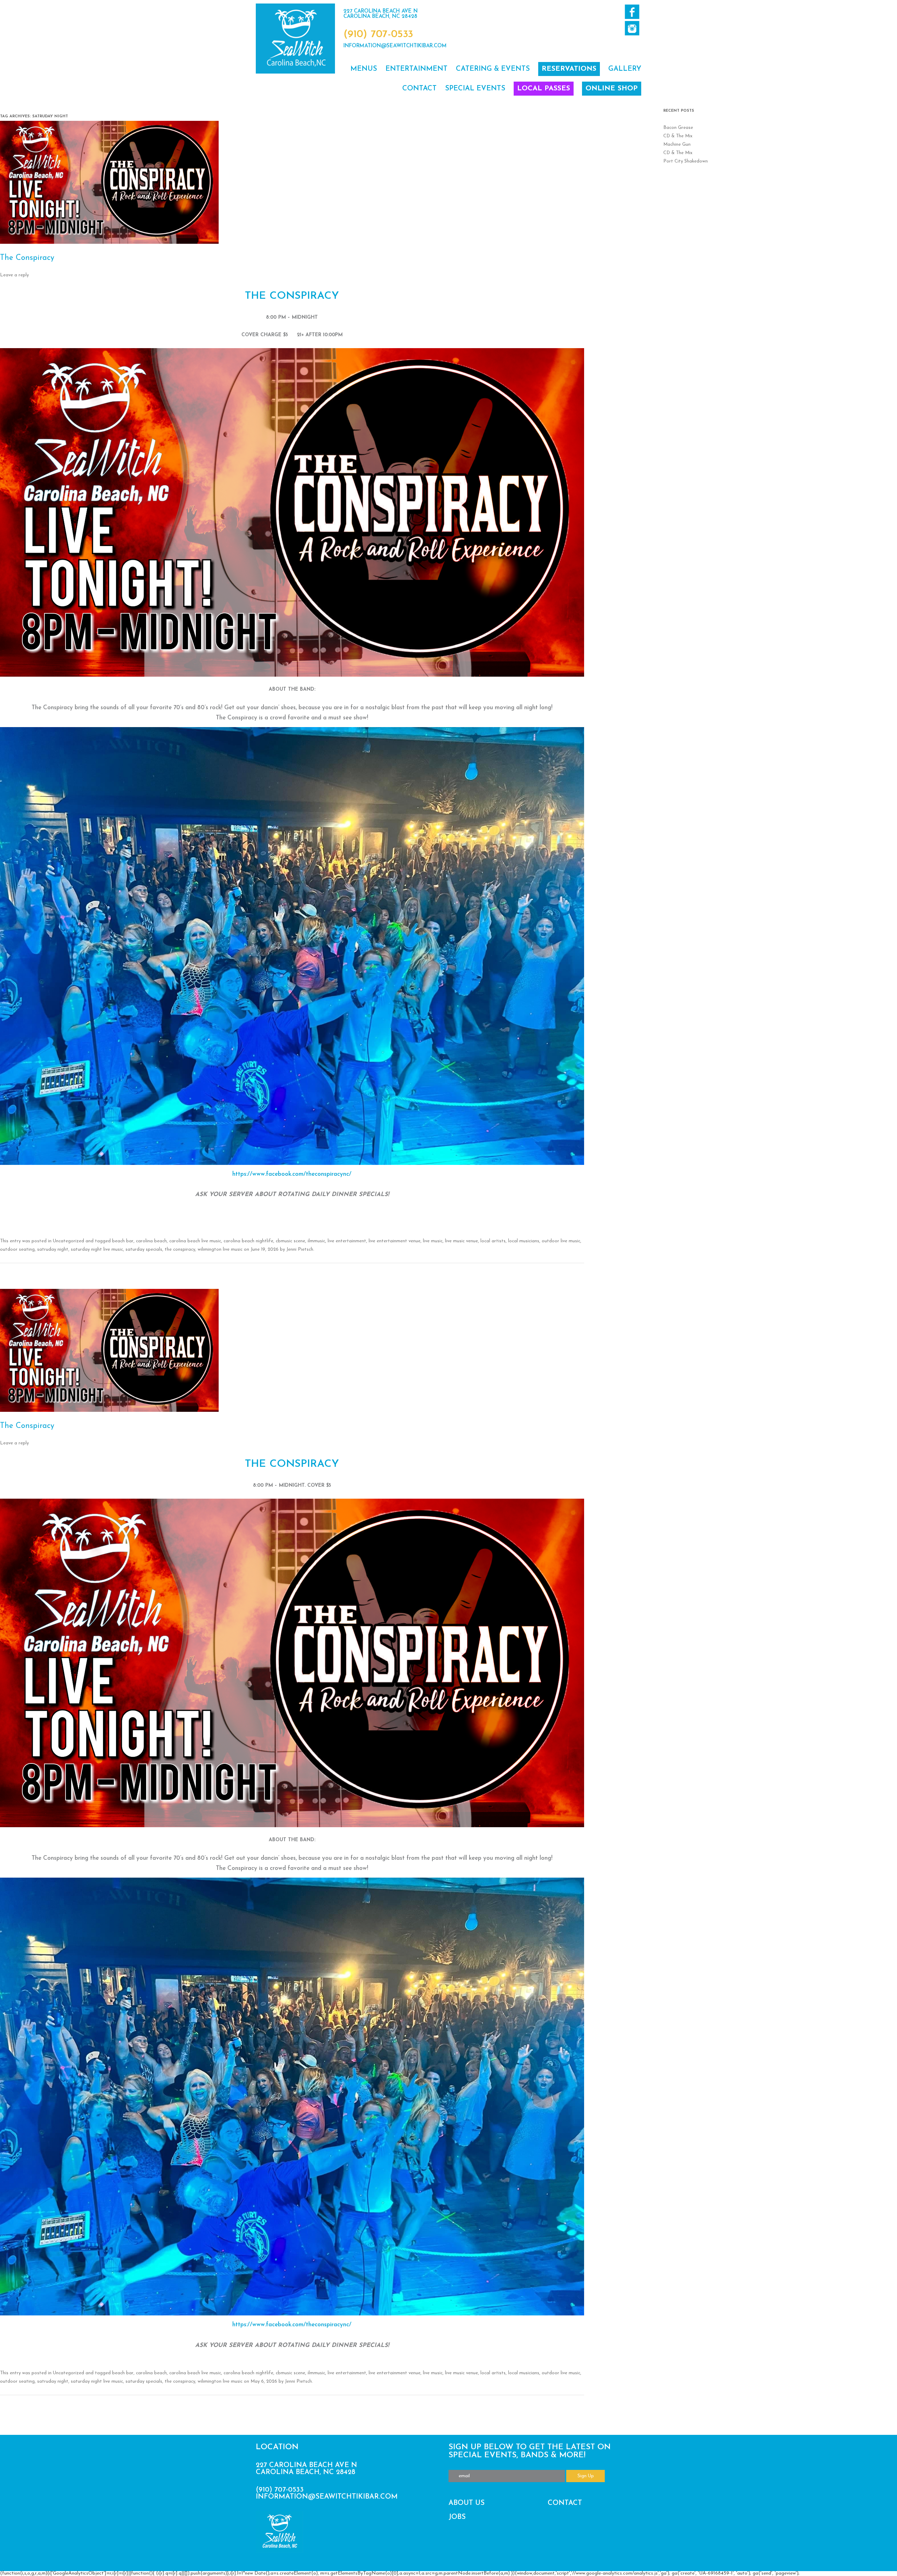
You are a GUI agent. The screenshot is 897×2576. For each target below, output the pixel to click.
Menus (364, 69)
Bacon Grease (678, 128)
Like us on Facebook (632, 12)
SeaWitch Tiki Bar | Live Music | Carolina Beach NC (295, 39)
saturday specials (144, 1249)
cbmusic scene (290, 1241)
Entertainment (416, 69)
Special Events (475, 89)
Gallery (625, 69)
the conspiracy (180, 1249)
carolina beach (151, 1241)
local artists (493, 1241)
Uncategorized (69, 1241)
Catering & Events (493, 69)
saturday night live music (97, 1249)
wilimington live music (220, 1249)
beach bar (123, 1241)
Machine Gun (677, 144)
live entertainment (347, 1241)
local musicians (524, 1241)
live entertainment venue (395, 1241)
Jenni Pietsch (300, 1249)
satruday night (53, 1249)
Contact (419, 89)
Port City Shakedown (686, 161)
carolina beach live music (195, 1241)
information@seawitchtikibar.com (395, 46)
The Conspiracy (27, 258)
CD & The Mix (678, 136)
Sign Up (586, 2476)
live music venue (461, 1241)
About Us (467, 2503)
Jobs (457, 2517)
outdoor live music (561, 1241)
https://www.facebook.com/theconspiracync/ (292, 1174)
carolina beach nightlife (248, 1241)
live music (433, 1241)
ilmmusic (316, 1241)
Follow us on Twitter (632, 28)
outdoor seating (17, 1249)
